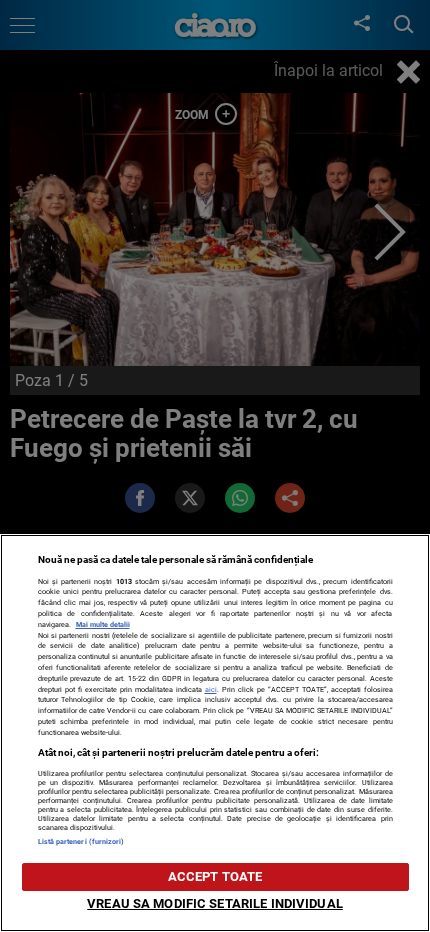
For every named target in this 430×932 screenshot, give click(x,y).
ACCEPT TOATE (215, 876)
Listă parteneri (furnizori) (81, 841)
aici (211, 689)
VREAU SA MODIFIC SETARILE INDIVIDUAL (215, 903)
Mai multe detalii (103, 624)
